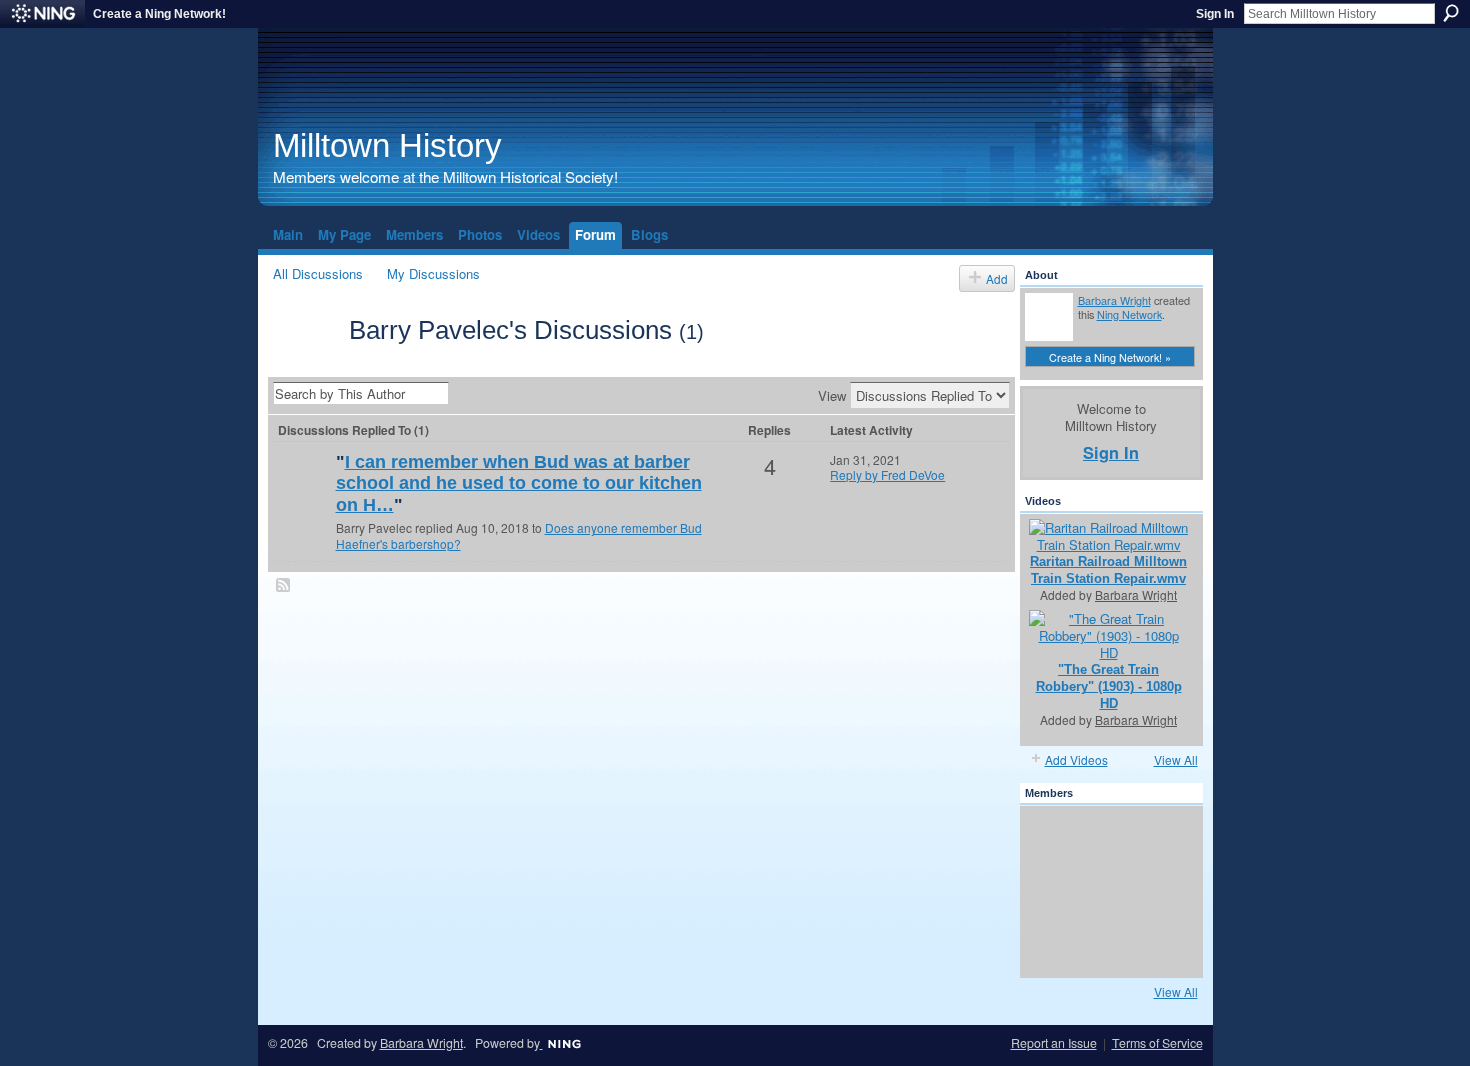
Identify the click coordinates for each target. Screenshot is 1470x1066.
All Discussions (318, 273)
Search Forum (464, 395)
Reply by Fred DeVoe (887, 474)
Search (1451, 13)
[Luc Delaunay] (1052, 892)
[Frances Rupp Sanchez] (1160, 946)
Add (997, 278)
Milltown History (387, 145)
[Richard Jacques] (1160, 838)
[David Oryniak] (1106, 892)
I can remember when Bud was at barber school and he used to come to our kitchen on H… (519, 483)
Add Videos (1076, 759)
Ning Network (1129, 314)
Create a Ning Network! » (1110, 357)
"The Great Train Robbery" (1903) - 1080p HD (1109, 686)
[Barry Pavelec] (305, 365)
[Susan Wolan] (1106, 838)
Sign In (1215, 14)
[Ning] (42, 14)
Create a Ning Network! (159, 14)
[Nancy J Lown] (1106, 946)
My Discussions (433, 273)
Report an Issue (1054, 1043)
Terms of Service (1157, 1043)
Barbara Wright (1114, 300)
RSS (284, 586)
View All (1176, 759)
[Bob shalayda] (1160, 892)
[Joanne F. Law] (1052, 946)
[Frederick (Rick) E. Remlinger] (302, 494)
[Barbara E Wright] (1052, 838)
